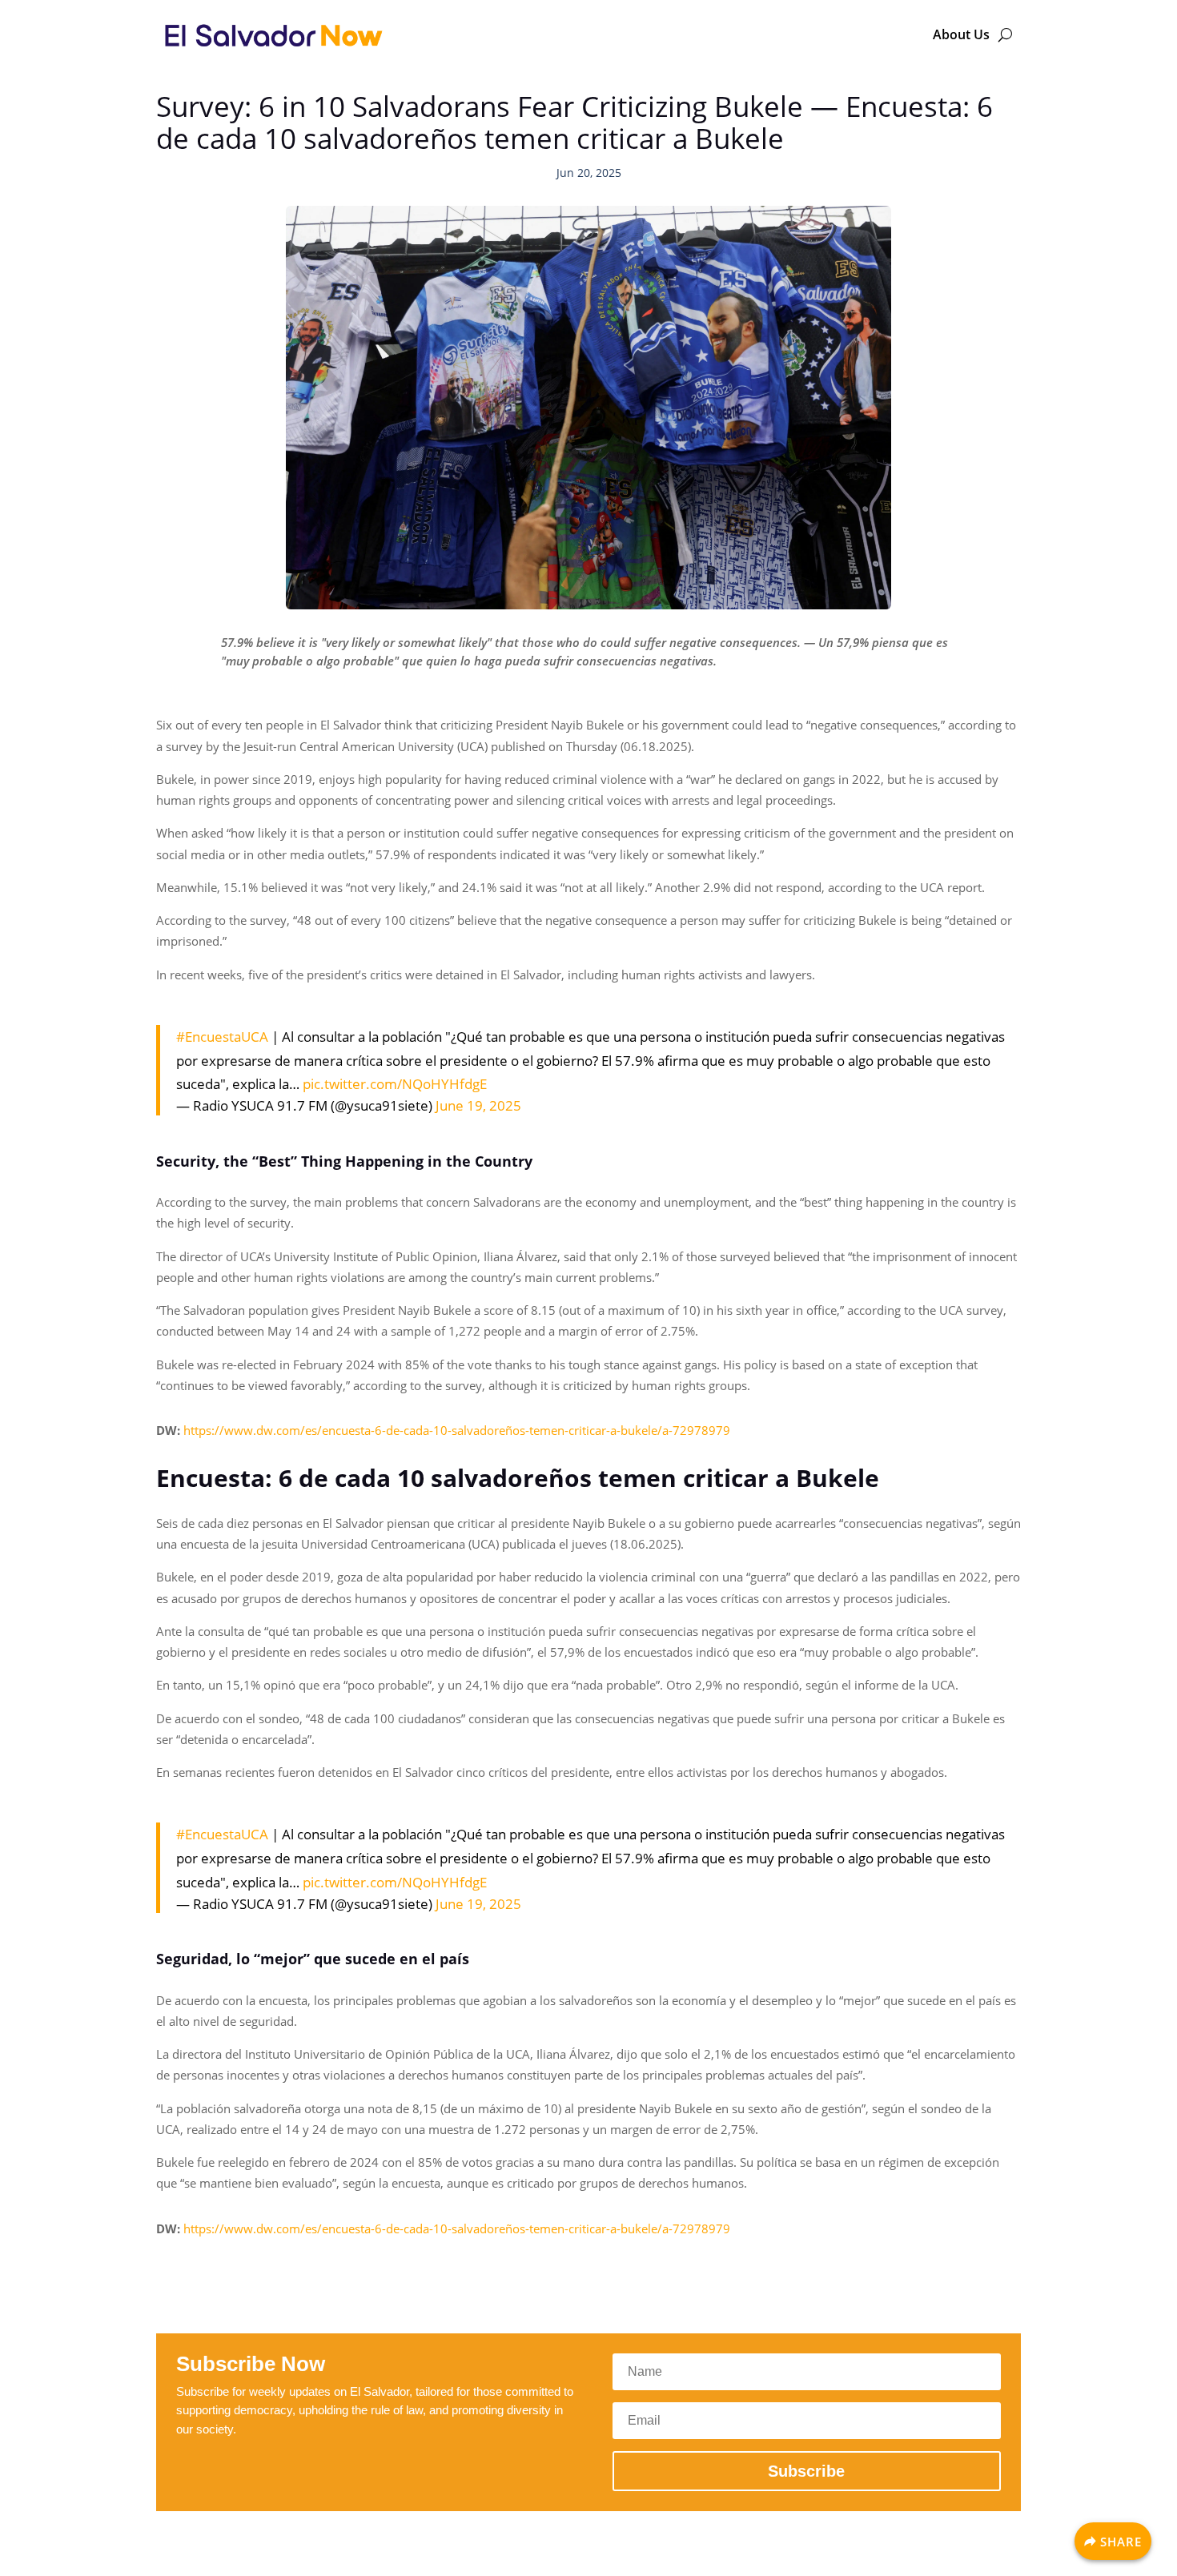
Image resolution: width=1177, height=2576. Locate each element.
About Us (961, 34)
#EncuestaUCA (222, 1037)
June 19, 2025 (478, 1105)
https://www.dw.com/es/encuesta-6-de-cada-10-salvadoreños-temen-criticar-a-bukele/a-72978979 (457, 1430)
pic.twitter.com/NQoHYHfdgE (395, 1084)
